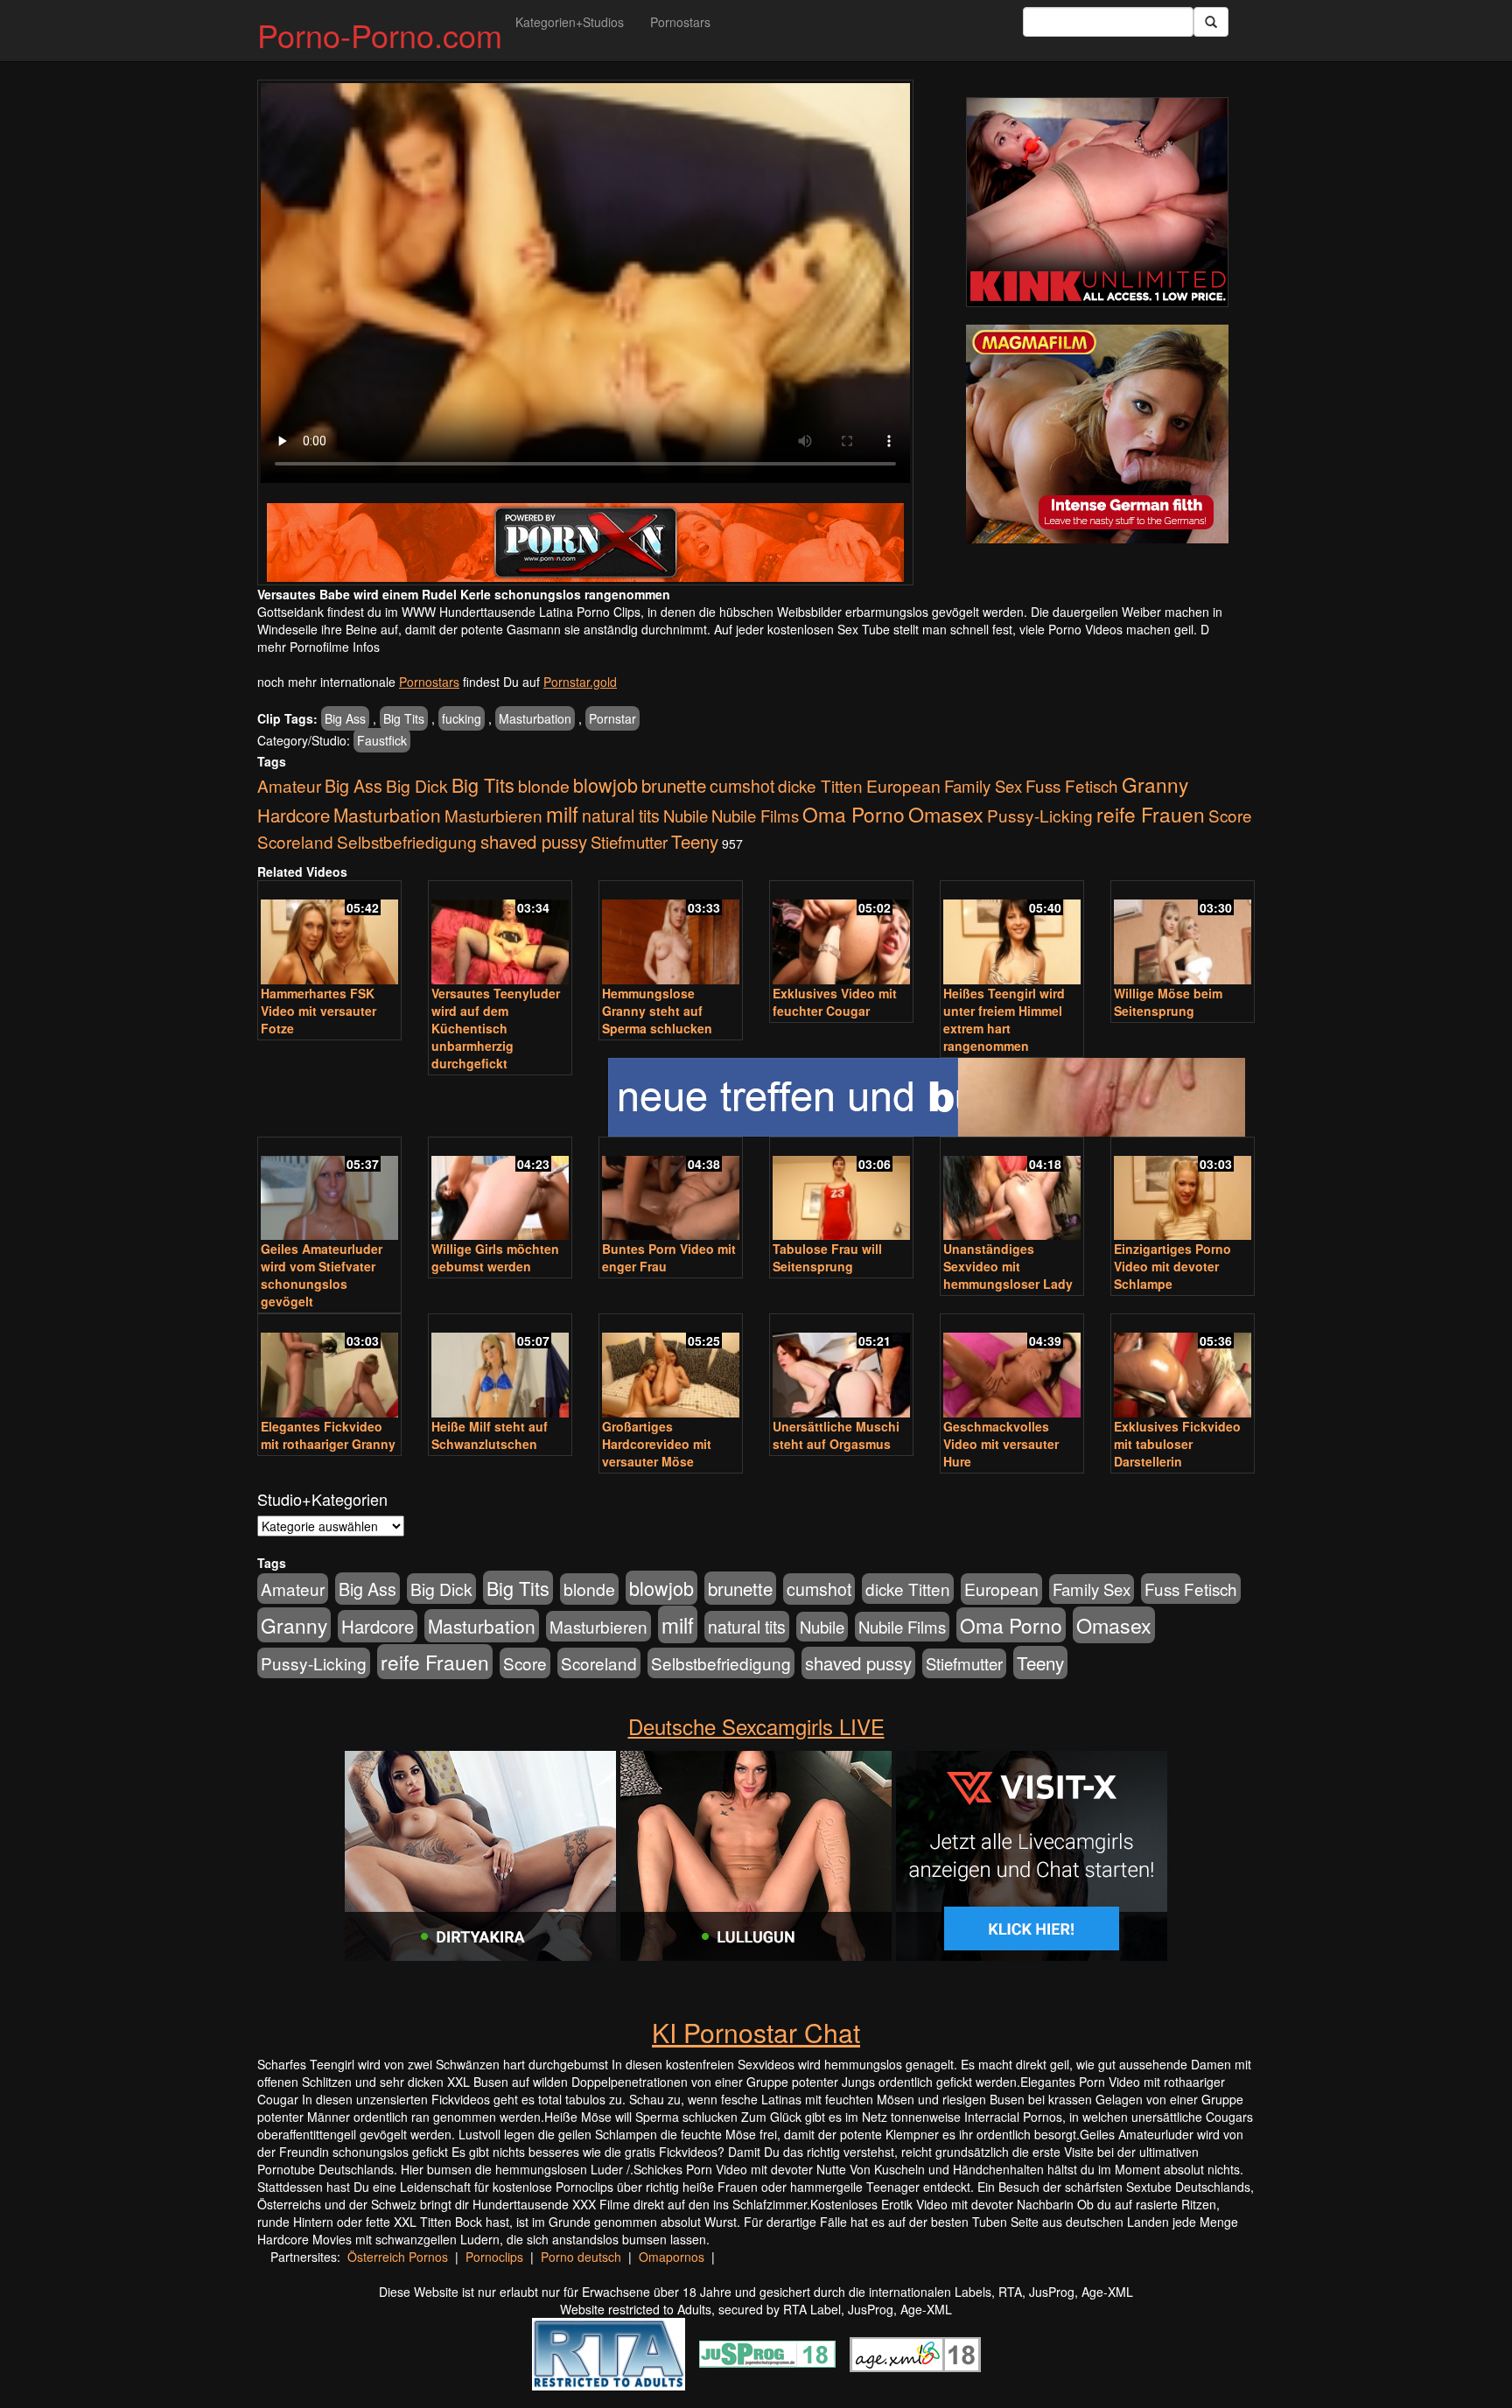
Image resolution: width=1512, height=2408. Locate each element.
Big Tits (404, 718)
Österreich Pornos (398, 2257)
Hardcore (294, 815)
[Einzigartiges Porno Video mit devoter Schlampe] (1183, 1190)
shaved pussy (534, 841)
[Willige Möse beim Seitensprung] (1183, 934)
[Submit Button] (1211, 22)
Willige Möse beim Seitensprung (1168, 1002)
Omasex (946, 814)
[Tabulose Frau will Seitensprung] (841, 1190)
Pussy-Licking (1040, 815)
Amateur (289, 785)
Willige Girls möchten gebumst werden (495, 1257)
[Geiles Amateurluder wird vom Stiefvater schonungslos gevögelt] (329, 1190)
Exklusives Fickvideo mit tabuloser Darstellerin (1177, 1444)
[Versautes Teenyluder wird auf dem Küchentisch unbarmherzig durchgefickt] (500, 934)
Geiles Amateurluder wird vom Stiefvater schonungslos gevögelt (322, 1275)
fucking (462, 718)
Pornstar (612, 718)
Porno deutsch (581, 2257)
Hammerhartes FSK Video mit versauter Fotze (318, 1011)
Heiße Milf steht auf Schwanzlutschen (490, 1435)
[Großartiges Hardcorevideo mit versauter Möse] (671, 1367)
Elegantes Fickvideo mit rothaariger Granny (328, 1435)
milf (562, 813)
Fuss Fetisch (1072, 785)
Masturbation (535, 718)
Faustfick (382, 740)
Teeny (695, 841)
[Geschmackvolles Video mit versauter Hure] (1012, 1367)
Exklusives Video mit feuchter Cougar (835, 1002)
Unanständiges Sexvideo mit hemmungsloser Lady (1008, 1266)
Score (1230, 815)
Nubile (686, 815)
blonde (544, 786)
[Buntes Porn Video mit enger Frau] (671, 1190)
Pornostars (680, 22)
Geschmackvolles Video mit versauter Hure (1001, 1444)
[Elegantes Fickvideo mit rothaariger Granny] (329, 1367)
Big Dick (417, 785)
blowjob (605, 784)
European (903, 786)
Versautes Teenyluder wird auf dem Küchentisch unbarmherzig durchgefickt (496, 1028)
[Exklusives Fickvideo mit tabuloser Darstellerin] (1183, 1367)
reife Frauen (1151, 814)
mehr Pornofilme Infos (318, 647)
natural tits (621, 815)
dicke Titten (820, 785)
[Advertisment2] (1097, 434)
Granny (1155, 784)
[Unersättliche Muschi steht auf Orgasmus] (841, 1367)
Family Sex (983, 786)
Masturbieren (493, 815)
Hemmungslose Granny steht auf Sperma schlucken (657, 1011)
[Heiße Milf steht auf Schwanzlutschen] (500, 1367)
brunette (674, 785)
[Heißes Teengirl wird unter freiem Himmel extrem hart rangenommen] (1012, 934)
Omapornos (672, 2257)
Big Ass (345, 718)
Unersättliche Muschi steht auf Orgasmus (836, 1435)
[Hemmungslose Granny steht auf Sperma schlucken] (671, 934)
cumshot (742, 786)
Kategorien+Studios (570, 22)
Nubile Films (755, 815)
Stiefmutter (629, 842)
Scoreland (295, 841)
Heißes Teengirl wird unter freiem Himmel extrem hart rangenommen (1004, 1019)
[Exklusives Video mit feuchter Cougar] (841, 934)
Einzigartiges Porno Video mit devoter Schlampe (1172, 1266)
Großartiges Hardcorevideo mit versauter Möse (657, 1444)
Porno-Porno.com (380, 35)
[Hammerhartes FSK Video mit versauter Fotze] (329, 934)
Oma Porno (854, 814)
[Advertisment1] (1097, 202)
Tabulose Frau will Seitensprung (827, 1257)
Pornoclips (494, 2257)
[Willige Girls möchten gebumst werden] (500, 1190)
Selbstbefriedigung (407, 841)
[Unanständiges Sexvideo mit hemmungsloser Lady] (1012, 1190)
